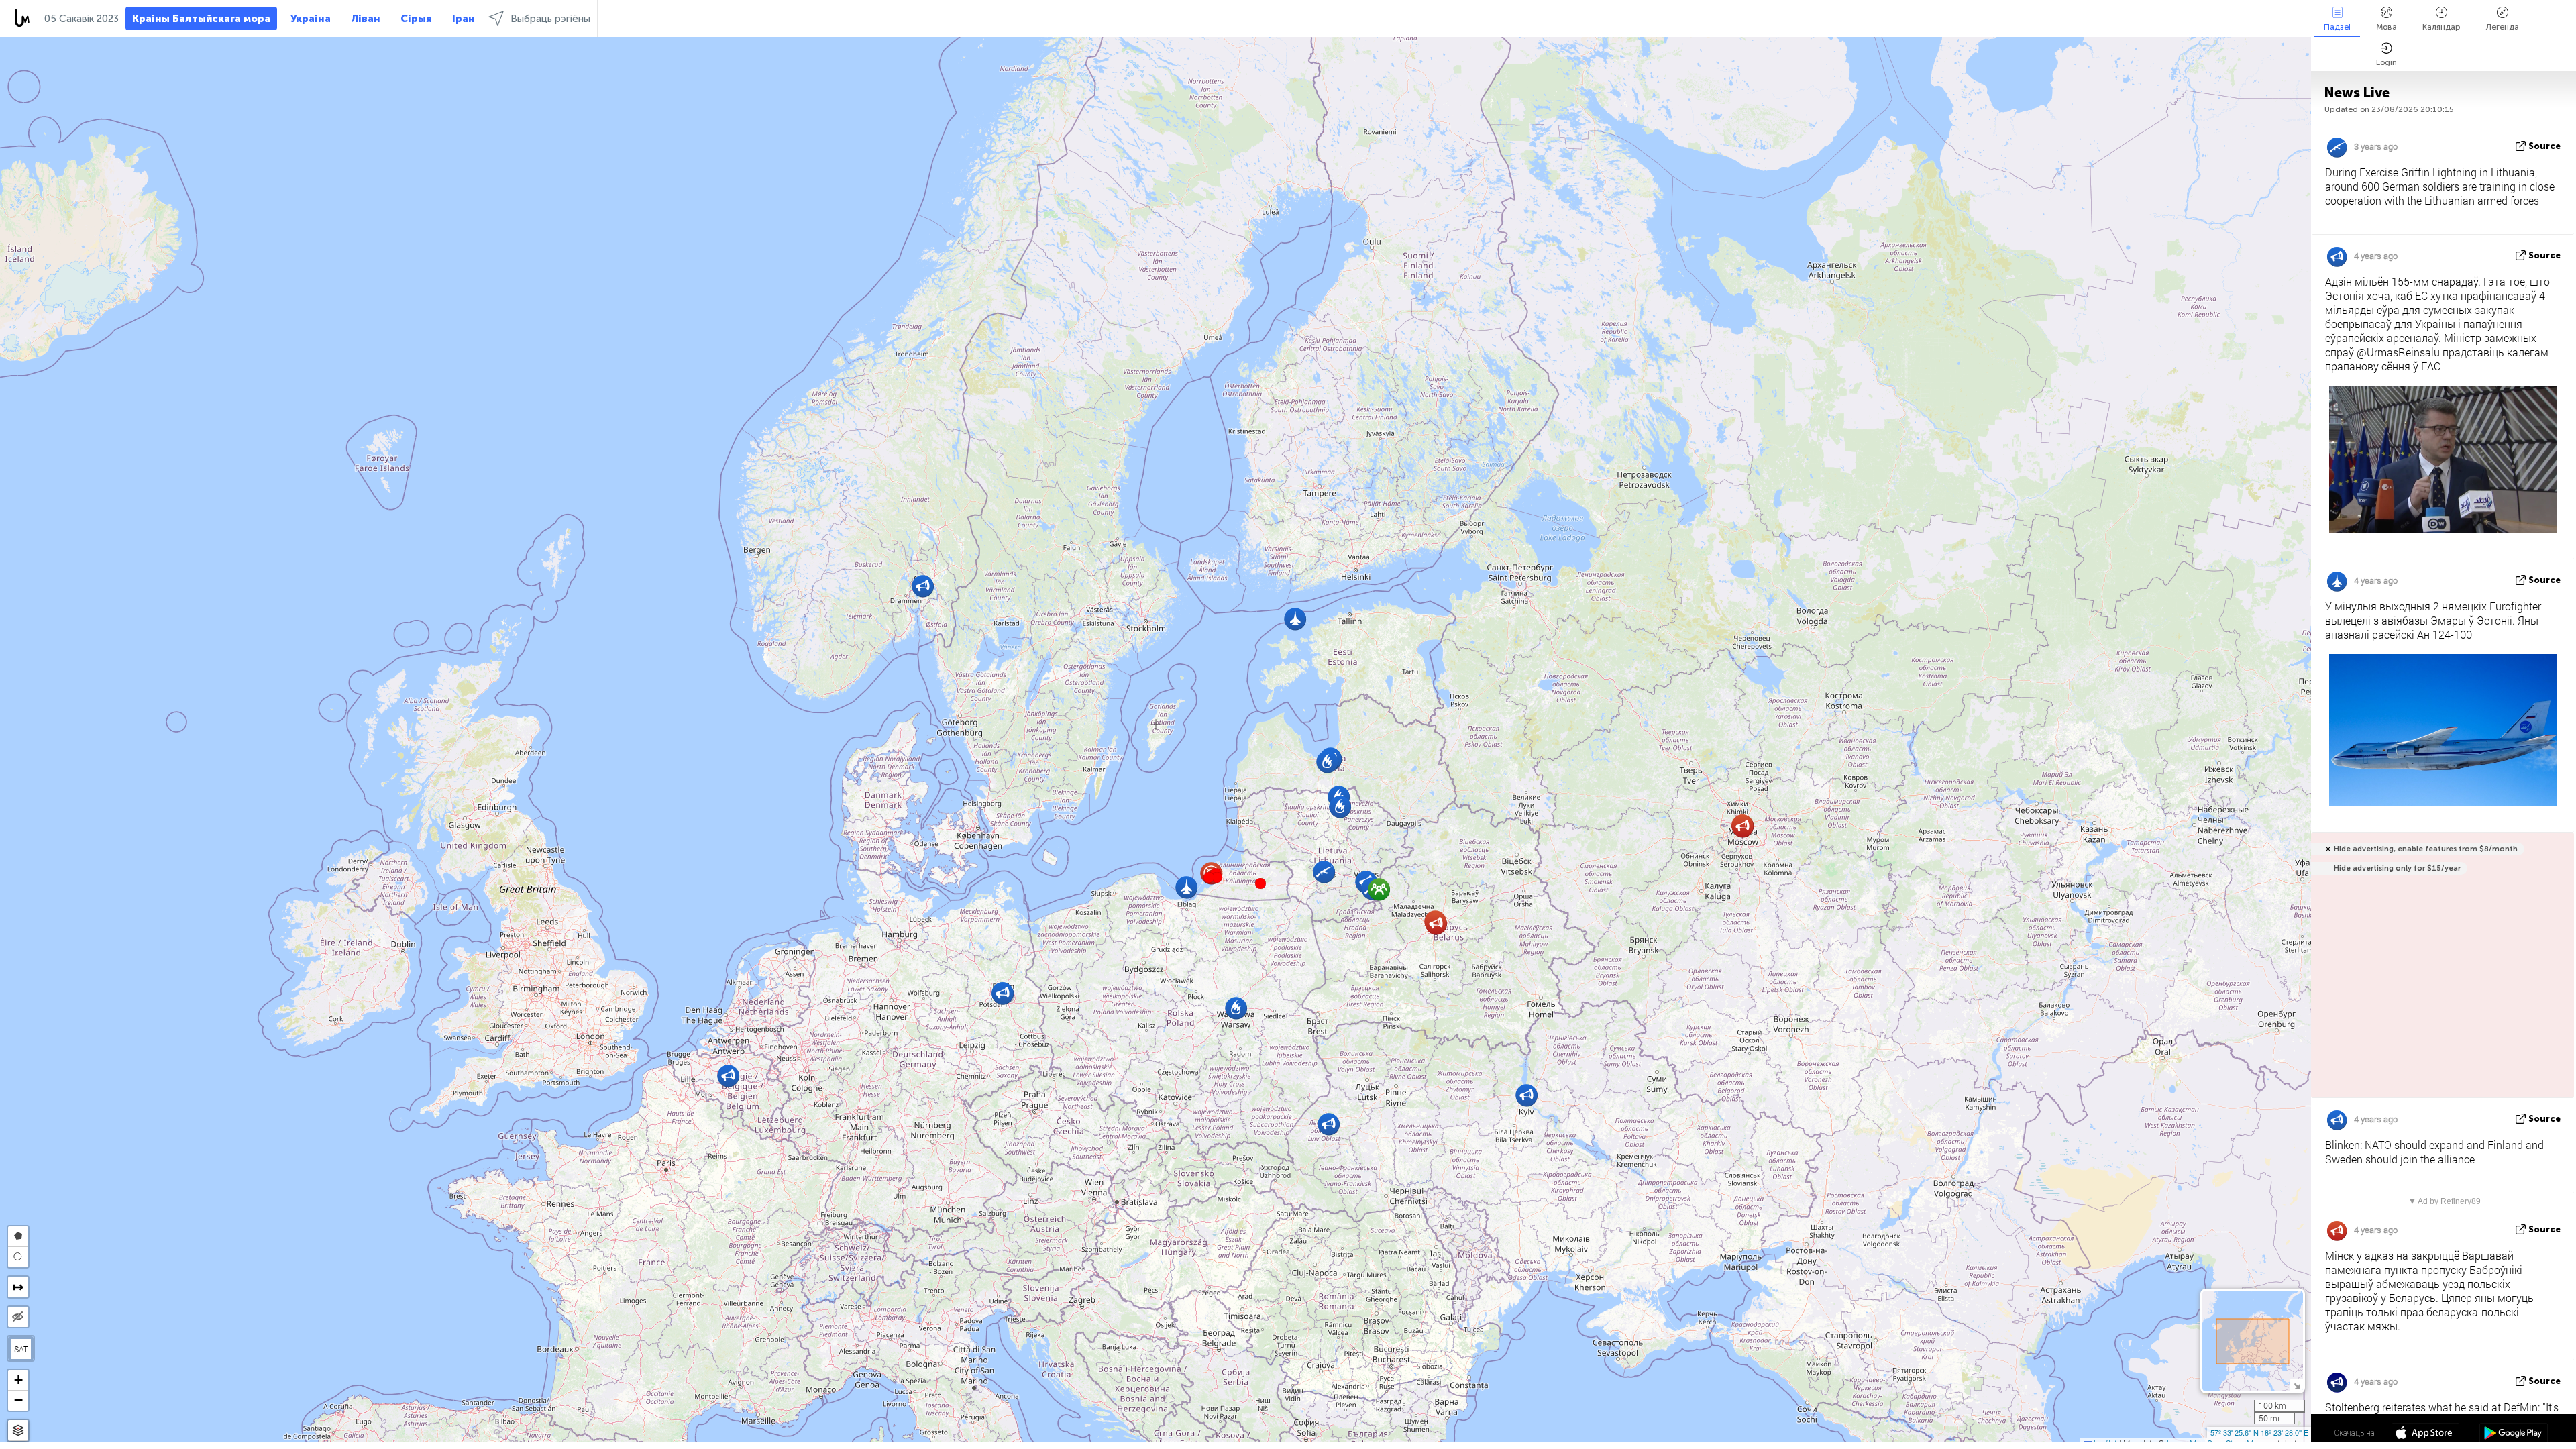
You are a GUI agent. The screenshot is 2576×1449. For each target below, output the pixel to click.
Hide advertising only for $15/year (2397, 868)
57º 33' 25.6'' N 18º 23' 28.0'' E (2259, 1432)
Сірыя (416, 19)
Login (2386, 62)
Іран (464, 19)
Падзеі (2337, 27)
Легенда (2503, 27)
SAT (21, 1349)
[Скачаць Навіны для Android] (2513, 1434)
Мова (2386, 27)
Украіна (311, 19)
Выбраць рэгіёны (550, 19)
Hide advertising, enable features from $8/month (2426, 849)
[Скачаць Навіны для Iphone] (2425, 1434)
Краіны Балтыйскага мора (201, 19)
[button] (1217, 877)
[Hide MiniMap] (2297, 1385)
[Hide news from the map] (18, 1317)
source (2544, 146)
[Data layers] (18, 1431)
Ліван (366, 19)
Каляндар (2441, 27)
